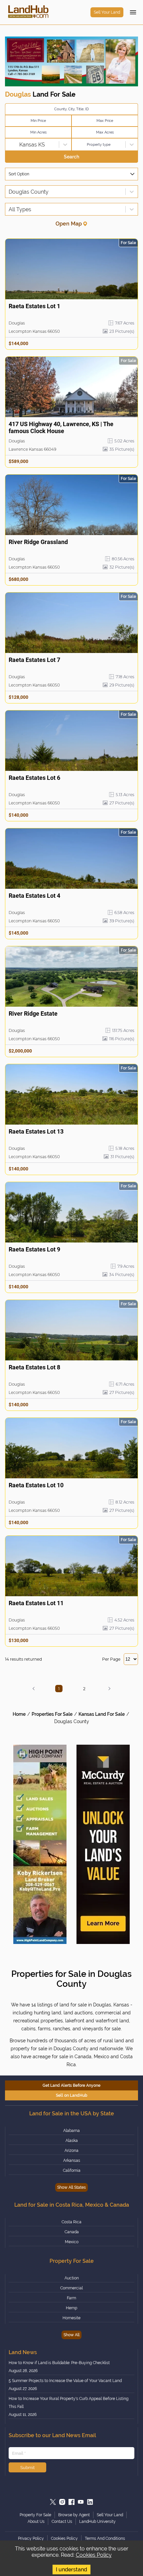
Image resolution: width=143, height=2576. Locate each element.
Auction (72, 2278)
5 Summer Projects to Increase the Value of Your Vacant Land (65, 2381)
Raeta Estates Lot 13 (36, 1131)
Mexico (72, 2242)
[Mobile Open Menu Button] (133, 12)
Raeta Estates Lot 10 (36, 1485)
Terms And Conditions (105, 2538)
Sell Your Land (107, 12)
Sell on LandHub (72, 2095)
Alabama (71, 2131)
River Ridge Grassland (38, 542)
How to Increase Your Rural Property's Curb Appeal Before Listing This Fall (69, 2403)
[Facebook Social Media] (71, 2502)
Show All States (71, 2187)
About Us (36, 2522)
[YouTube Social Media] (81, 2502)
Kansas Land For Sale (102, 1714)
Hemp (71, 2308)
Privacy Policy (31, 2538)
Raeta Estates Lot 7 (34, 660)
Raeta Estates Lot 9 (34, 1249)
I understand (71, 2570)
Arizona (71, 2151)
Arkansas (72, 2161)
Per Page (111, 1659)
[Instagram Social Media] (62, 2502)
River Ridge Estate (33, 1013)
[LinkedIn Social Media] (90, 2502)
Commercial (71, 2288)
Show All (71, 2335)
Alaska (72, 2141)
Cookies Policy (94, 2555)
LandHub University (97, 2522)
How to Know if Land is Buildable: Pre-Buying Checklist (59, 2363)
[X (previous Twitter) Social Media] (53, 2502)
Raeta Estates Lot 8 (34, 1367)
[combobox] (9, 145)
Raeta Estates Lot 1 (34, 306)
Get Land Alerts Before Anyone (71, 2085)
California (72, 2170)
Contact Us (62, 2522)
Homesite (71, 2318)
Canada (72, 2232)
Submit (27, 2467)
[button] (34, 1689)
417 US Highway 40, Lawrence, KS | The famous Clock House (61, 427)
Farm (71, 2298)
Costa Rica (71, 2222)
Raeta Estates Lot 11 (36, 1603)
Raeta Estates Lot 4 (34, 896)
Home (19, 1714)
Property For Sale (35, 2515)
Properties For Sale (52, 1714)
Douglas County (72, 1721)
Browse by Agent (74, 2515)
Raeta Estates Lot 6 (34, 778)
